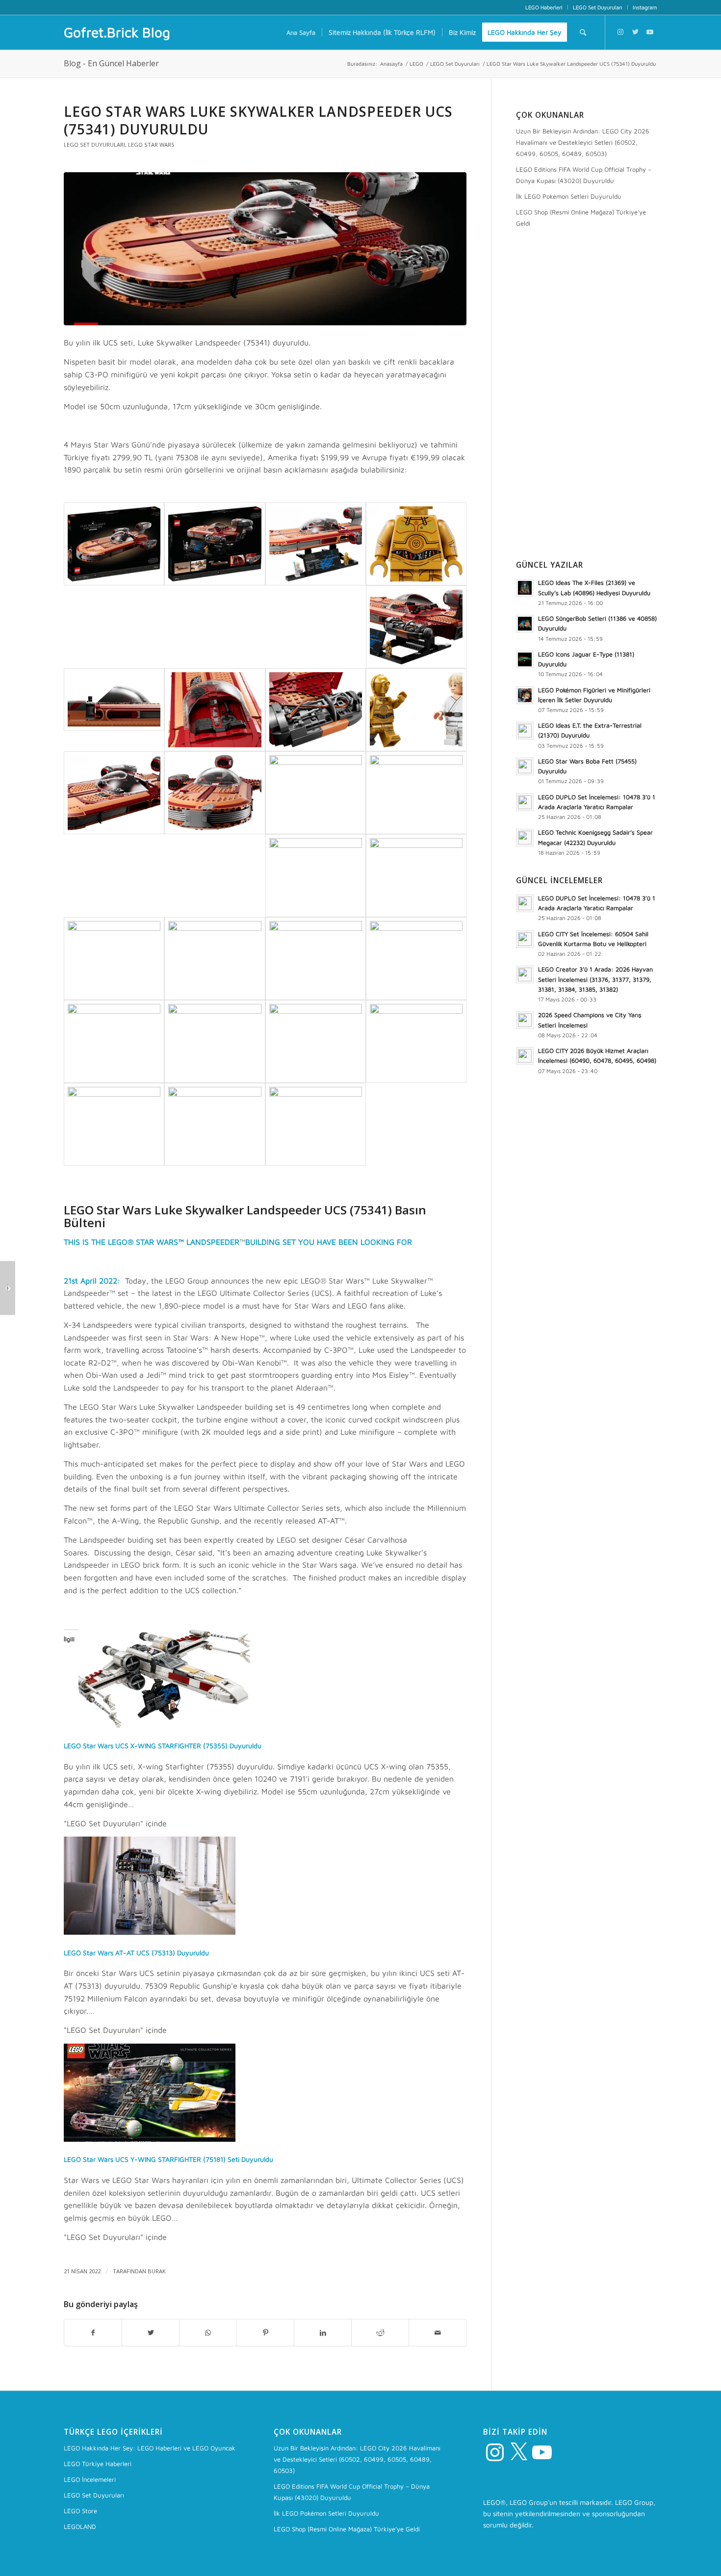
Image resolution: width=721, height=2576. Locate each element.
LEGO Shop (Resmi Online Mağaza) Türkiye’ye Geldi (581, 218)
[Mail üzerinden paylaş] (438, 2333)
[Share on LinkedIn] (323, 2333)
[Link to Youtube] (650, 32)
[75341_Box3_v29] (265, 249)
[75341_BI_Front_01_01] (416, 710)
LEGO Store (80, 2511)
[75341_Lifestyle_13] (316, 1041)
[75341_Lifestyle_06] (416, 876)
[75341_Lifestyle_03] (416, 793)
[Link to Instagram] (620, 32)
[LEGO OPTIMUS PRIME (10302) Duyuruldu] (8, 1288)
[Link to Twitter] (635, 32)
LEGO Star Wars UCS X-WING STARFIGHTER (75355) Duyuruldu (163, 1746)
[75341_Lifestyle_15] (114, 1124)
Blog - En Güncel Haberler (111, 63)
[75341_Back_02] (114, 699)
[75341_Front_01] (114, 793)
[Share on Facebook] (93, 2333)
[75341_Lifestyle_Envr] (316, 1124)
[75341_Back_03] (215, 710)
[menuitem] (544, 7)
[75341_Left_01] (215, 793)
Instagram (645, 7)
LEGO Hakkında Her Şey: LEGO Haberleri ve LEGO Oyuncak (150, 2448)
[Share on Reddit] (380, 2333)
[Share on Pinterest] (265, 2333)
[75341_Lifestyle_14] (416, 1041)
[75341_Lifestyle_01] (316, 793)
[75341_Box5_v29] (215, 544)
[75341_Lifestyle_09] (316, 959)
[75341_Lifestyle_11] (114, 1041)
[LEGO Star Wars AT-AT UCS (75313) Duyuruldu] (150, 1932)
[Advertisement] (587, 396)
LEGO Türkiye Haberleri (98, 2464)
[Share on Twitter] (151, 2333)
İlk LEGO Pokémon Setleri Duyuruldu (569, 196)
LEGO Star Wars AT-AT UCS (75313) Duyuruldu (136, 1953)
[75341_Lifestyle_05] (316, 876)
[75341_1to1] (416, 544)
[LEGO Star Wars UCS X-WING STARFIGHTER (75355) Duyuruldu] (164, 1725)
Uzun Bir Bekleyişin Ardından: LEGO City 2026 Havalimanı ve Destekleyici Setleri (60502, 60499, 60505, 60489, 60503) (583, 142)
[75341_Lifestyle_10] (416, 959)
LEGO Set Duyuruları (598, 7)
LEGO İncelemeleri (90, 2479)
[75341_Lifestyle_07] (114, 959)
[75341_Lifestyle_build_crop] (215, 1124)
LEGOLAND (80, 2526)
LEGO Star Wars (151, 145)
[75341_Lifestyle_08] (215, 959)
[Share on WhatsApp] (208, 2333)
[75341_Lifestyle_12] (215, 1041)
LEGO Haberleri (544, 7)
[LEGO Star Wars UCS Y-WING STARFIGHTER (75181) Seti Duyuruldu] (150, 2139)
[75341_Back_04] (316, 710)
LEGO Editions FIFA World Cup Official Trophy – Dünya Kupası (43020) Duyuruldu (584, 175)
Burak (157, 2271)
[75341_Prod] (316, 544)
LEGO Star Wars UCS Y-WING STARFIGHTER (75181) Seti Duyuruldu (168, 2159)
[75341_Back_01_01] (416, 627)
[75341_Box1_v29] (114, 544)
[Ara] (583, 32)
